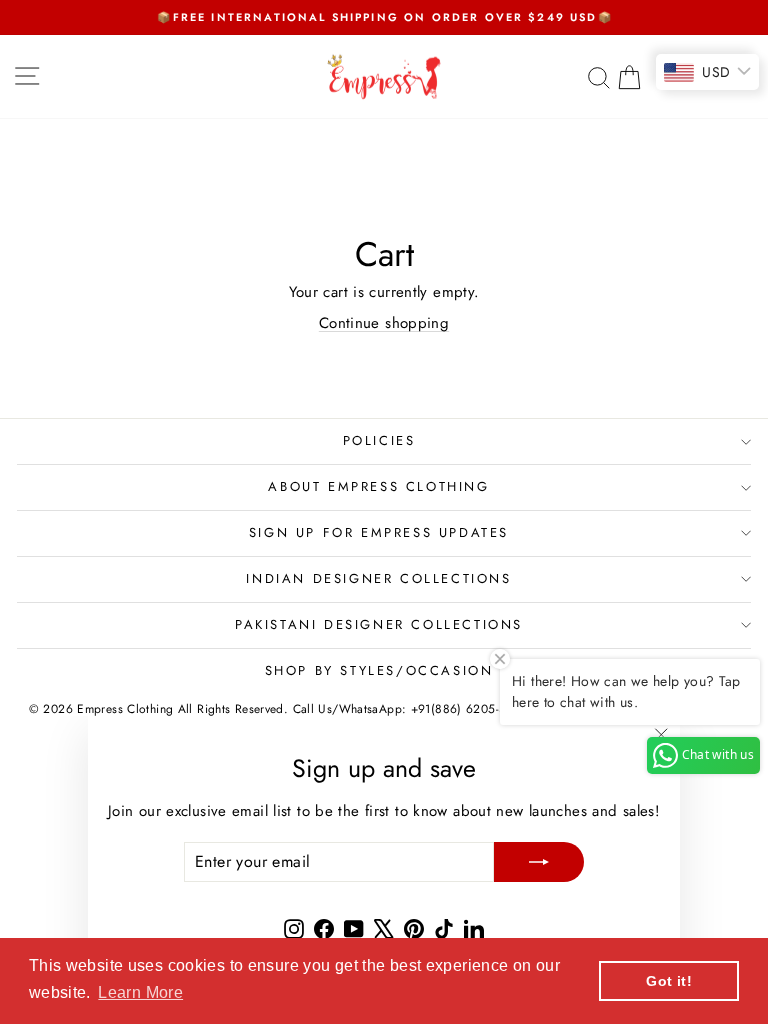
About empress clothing (378, 486)
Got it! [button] (669, 981)
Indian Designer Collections (378, 578)
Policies (379, 440)
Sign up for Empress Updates (379, 532)
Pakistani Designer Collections (379, 624)
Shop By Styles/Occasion (379, 670)
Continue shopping (384, 323)
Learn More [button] (140, 992)
